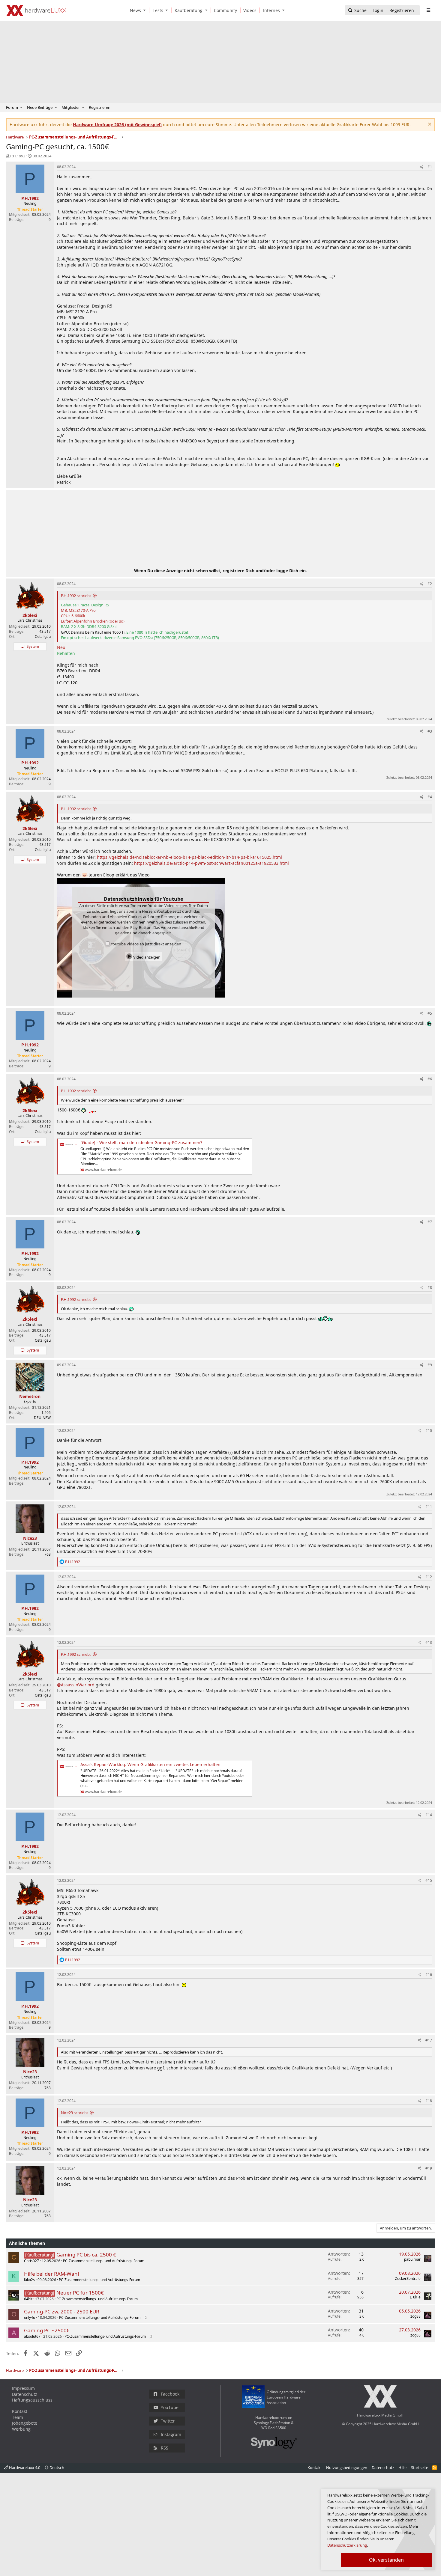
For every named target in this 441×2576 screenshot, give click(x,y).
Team (18, 2417)
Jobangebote (25, 2423)
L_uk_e (415, 2297)
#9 (430, 1365)
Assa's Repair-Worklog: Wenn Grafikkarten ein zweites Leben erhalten (150, 1764)
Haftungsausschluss (32, 2400)
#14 (429, 1815)
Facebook (170, 2394)
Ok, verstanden (386, 2560)
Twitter (168, 2421)
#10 (429, 1431)
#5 (430, 1013)
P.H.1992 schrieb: (76, 596)
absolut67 (32, 2336)
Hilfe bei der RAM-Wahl (51, 2274)
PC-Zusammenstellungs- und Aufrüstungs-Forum (104, 2261)
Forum (12, 107)
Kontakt (20, 2411)
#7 (430, 1222)
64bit (28, 2299)
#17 (429, 2040)
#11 (429, 1507)
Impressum (23, 2388)
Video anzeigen (146, 957)
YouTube (170, 2407)
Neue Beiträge (40, 107)
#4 (430, 797)
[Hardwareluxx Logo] (36, 10)
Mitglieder (71, 107)
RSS (165, 2448)
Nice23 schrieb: (74, 2113)
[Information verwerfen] (429, 125)
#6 (430, 1079)
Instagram (171, 2434)
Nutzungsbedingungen (347, 2467)
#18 (429, 2101)
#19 (429, 2168)
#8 (430, 1288)
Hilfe (402, 2467)
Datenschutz (25, 2394)
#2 (430, 584)
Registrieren (100, 107)
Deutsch (56, 2467)
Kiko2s (29, 2280)
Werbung (21, 2429)
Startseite (420, 2467)
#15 (429, 1880)
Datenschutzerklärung (347, 2545)
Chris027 (31, 2261)
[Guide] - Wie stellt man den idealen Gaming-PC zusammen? (141, 1142)
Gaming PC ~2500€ (47, 2330)
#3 (430, 731)
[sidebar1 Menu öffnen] (428, 10)
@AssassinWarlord (76, 1685)
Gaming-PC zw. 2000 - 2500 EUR (62, 2311)
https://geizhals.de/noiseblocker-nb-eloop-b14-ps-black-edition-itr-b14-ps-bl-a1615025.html (189, 857)
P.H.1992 (18, 156)
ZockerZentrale (408, 2279)
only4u (30, 2317)
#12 (429, 1577)
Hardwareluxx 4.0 (24, 2467)
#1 (430, 167)
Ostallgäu (43, 637)
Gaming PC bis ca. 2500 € (86, 2255)
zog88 (415, 2316)
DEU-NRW (42, 1418)
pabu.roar (412, 2259)
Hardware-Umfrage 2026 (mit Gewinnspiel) (117, 125)
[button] (146, 10)
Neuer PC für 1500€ (80, 2293)
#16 (429, 1975)
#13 (429, 1642)
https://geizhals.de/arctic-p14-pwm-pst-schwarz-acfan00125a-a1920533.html (211, 863)
